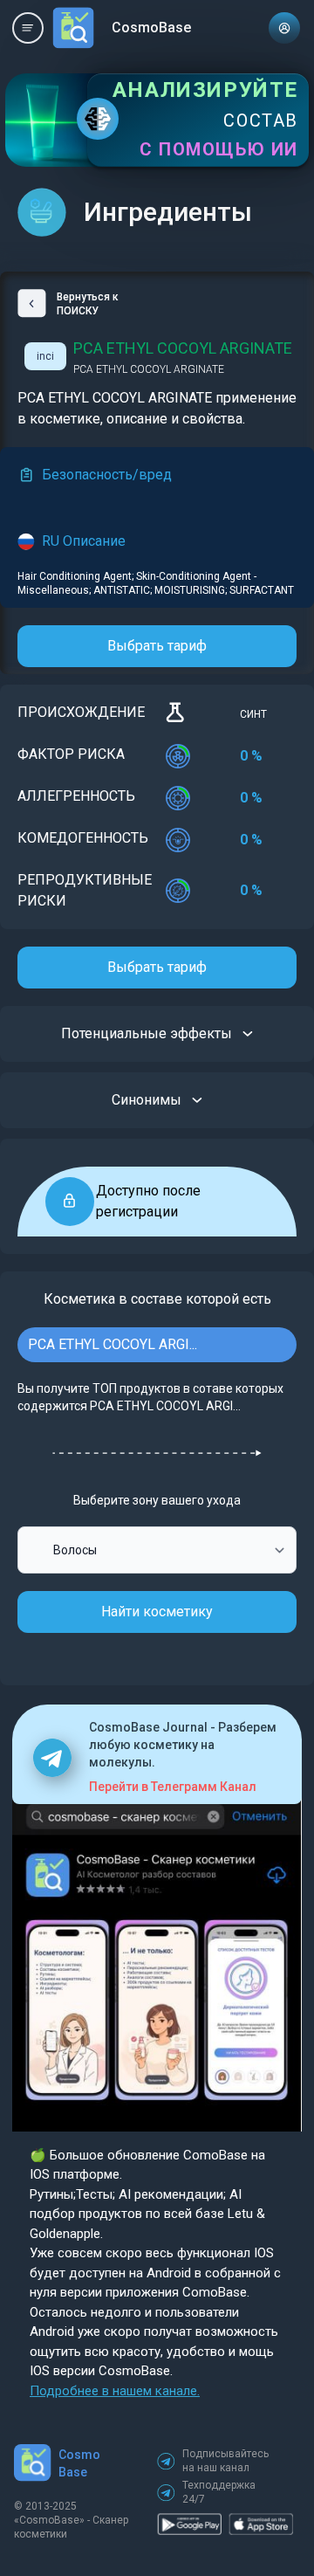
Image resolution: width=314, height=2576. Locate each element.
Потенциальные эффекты (147, 1033)
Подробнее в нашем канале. (115, 2391)
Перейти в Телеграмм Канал (173, 1787)
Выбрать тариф (157, 646)
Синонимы (147, 1100)
